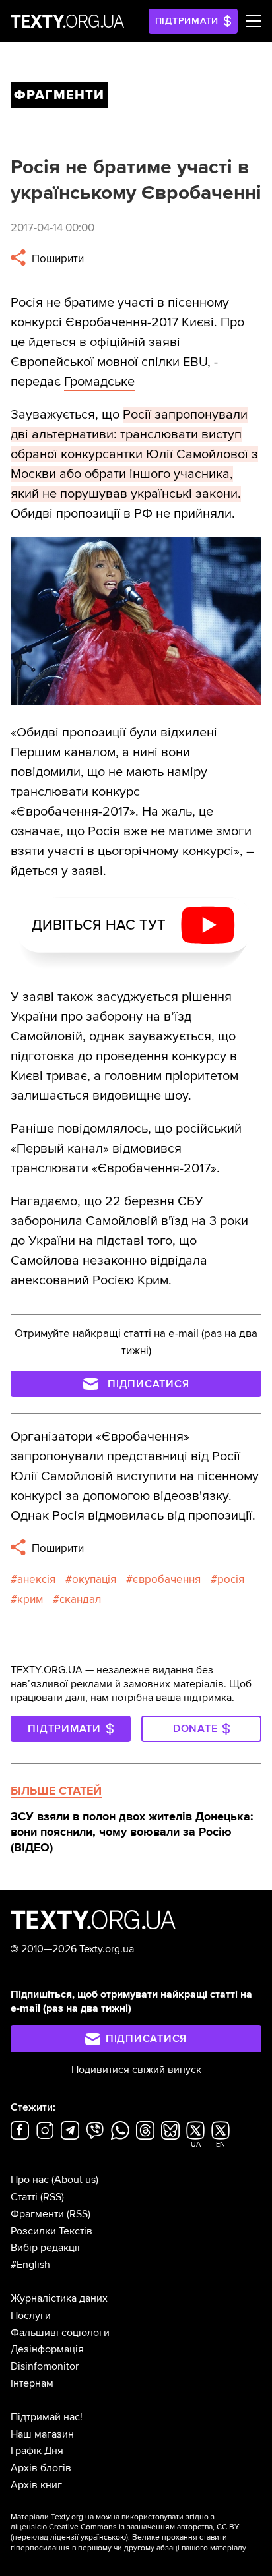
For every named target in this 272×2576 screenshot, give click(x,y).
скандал (80, 1599)
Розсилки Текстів (51, 2231)
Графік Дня (37, 2451)
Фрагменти (37, 2214)
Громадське (99, 382)
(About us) (75, 2180)
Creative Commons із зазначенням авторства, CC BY (144, 2527)
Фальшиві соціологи (60, 2333)
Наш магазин (42, 2434)
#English (30, 2265)
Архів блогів (41, 2468)
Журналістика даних (59, 2298)
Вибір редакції (45, 2248)
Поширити (56, 259)
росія (231, 1579)
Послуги (31, 2316)
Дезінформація (47, 2349)
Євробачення (167, 1579)
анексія (36, 1579)
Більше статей (56, 1791)
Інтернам (32, 2383)
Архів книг (36, 2485)
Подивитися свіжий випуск (136, 2070)
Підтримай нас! (47, 2417)
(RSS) (52, 2197)
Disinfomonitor (45, 2366)
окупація (94, 1579)
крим (30, 1599)
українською (103, 2537)
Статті (24, 2197)
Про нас (30, 2180)
